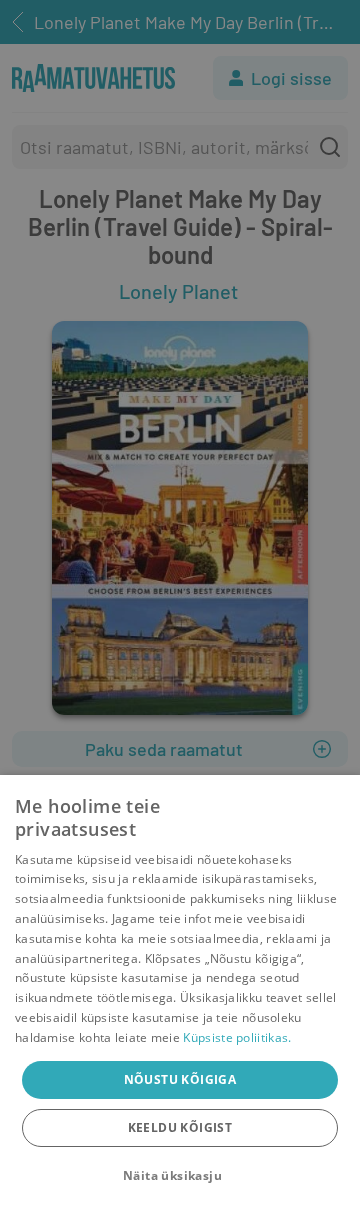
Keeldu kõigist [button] (180, 1127)
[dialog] (180, 995)
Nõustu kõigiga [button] (180, 1079)
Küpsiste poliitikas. (237, 1037)
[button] (180, 1176)
